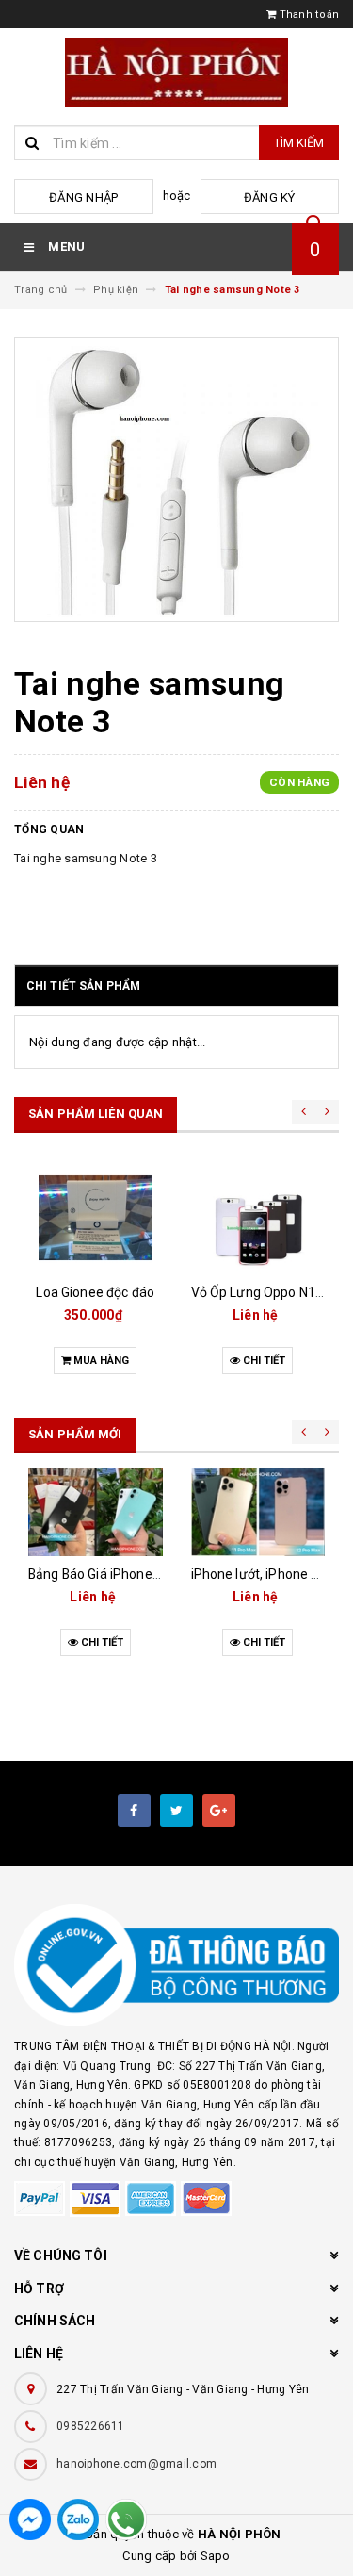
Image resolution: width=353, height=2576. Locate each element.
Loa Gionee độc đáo (95, 1292)
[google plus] (219, 1810)
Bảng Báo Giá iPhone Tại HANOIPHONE (144, 1574)
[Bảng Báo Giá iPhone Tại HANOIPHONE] (96, 1512)
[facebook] (134, 1810)
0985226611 (91, 2426)
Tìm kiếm (299, 143)
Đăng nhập (83, 197)
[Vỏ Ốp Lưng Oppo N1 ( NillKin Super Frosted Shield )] (258, 1218)
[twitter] (176, 1810)
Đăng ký (270, 197)
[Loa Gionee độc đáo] (96, 1218)
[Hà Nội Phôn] (176, 1966)
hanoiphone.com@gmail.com (136, 2464)
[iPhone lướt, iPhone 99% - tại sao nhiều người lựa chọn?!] (258, 1512)
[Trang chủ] (176, 72)
